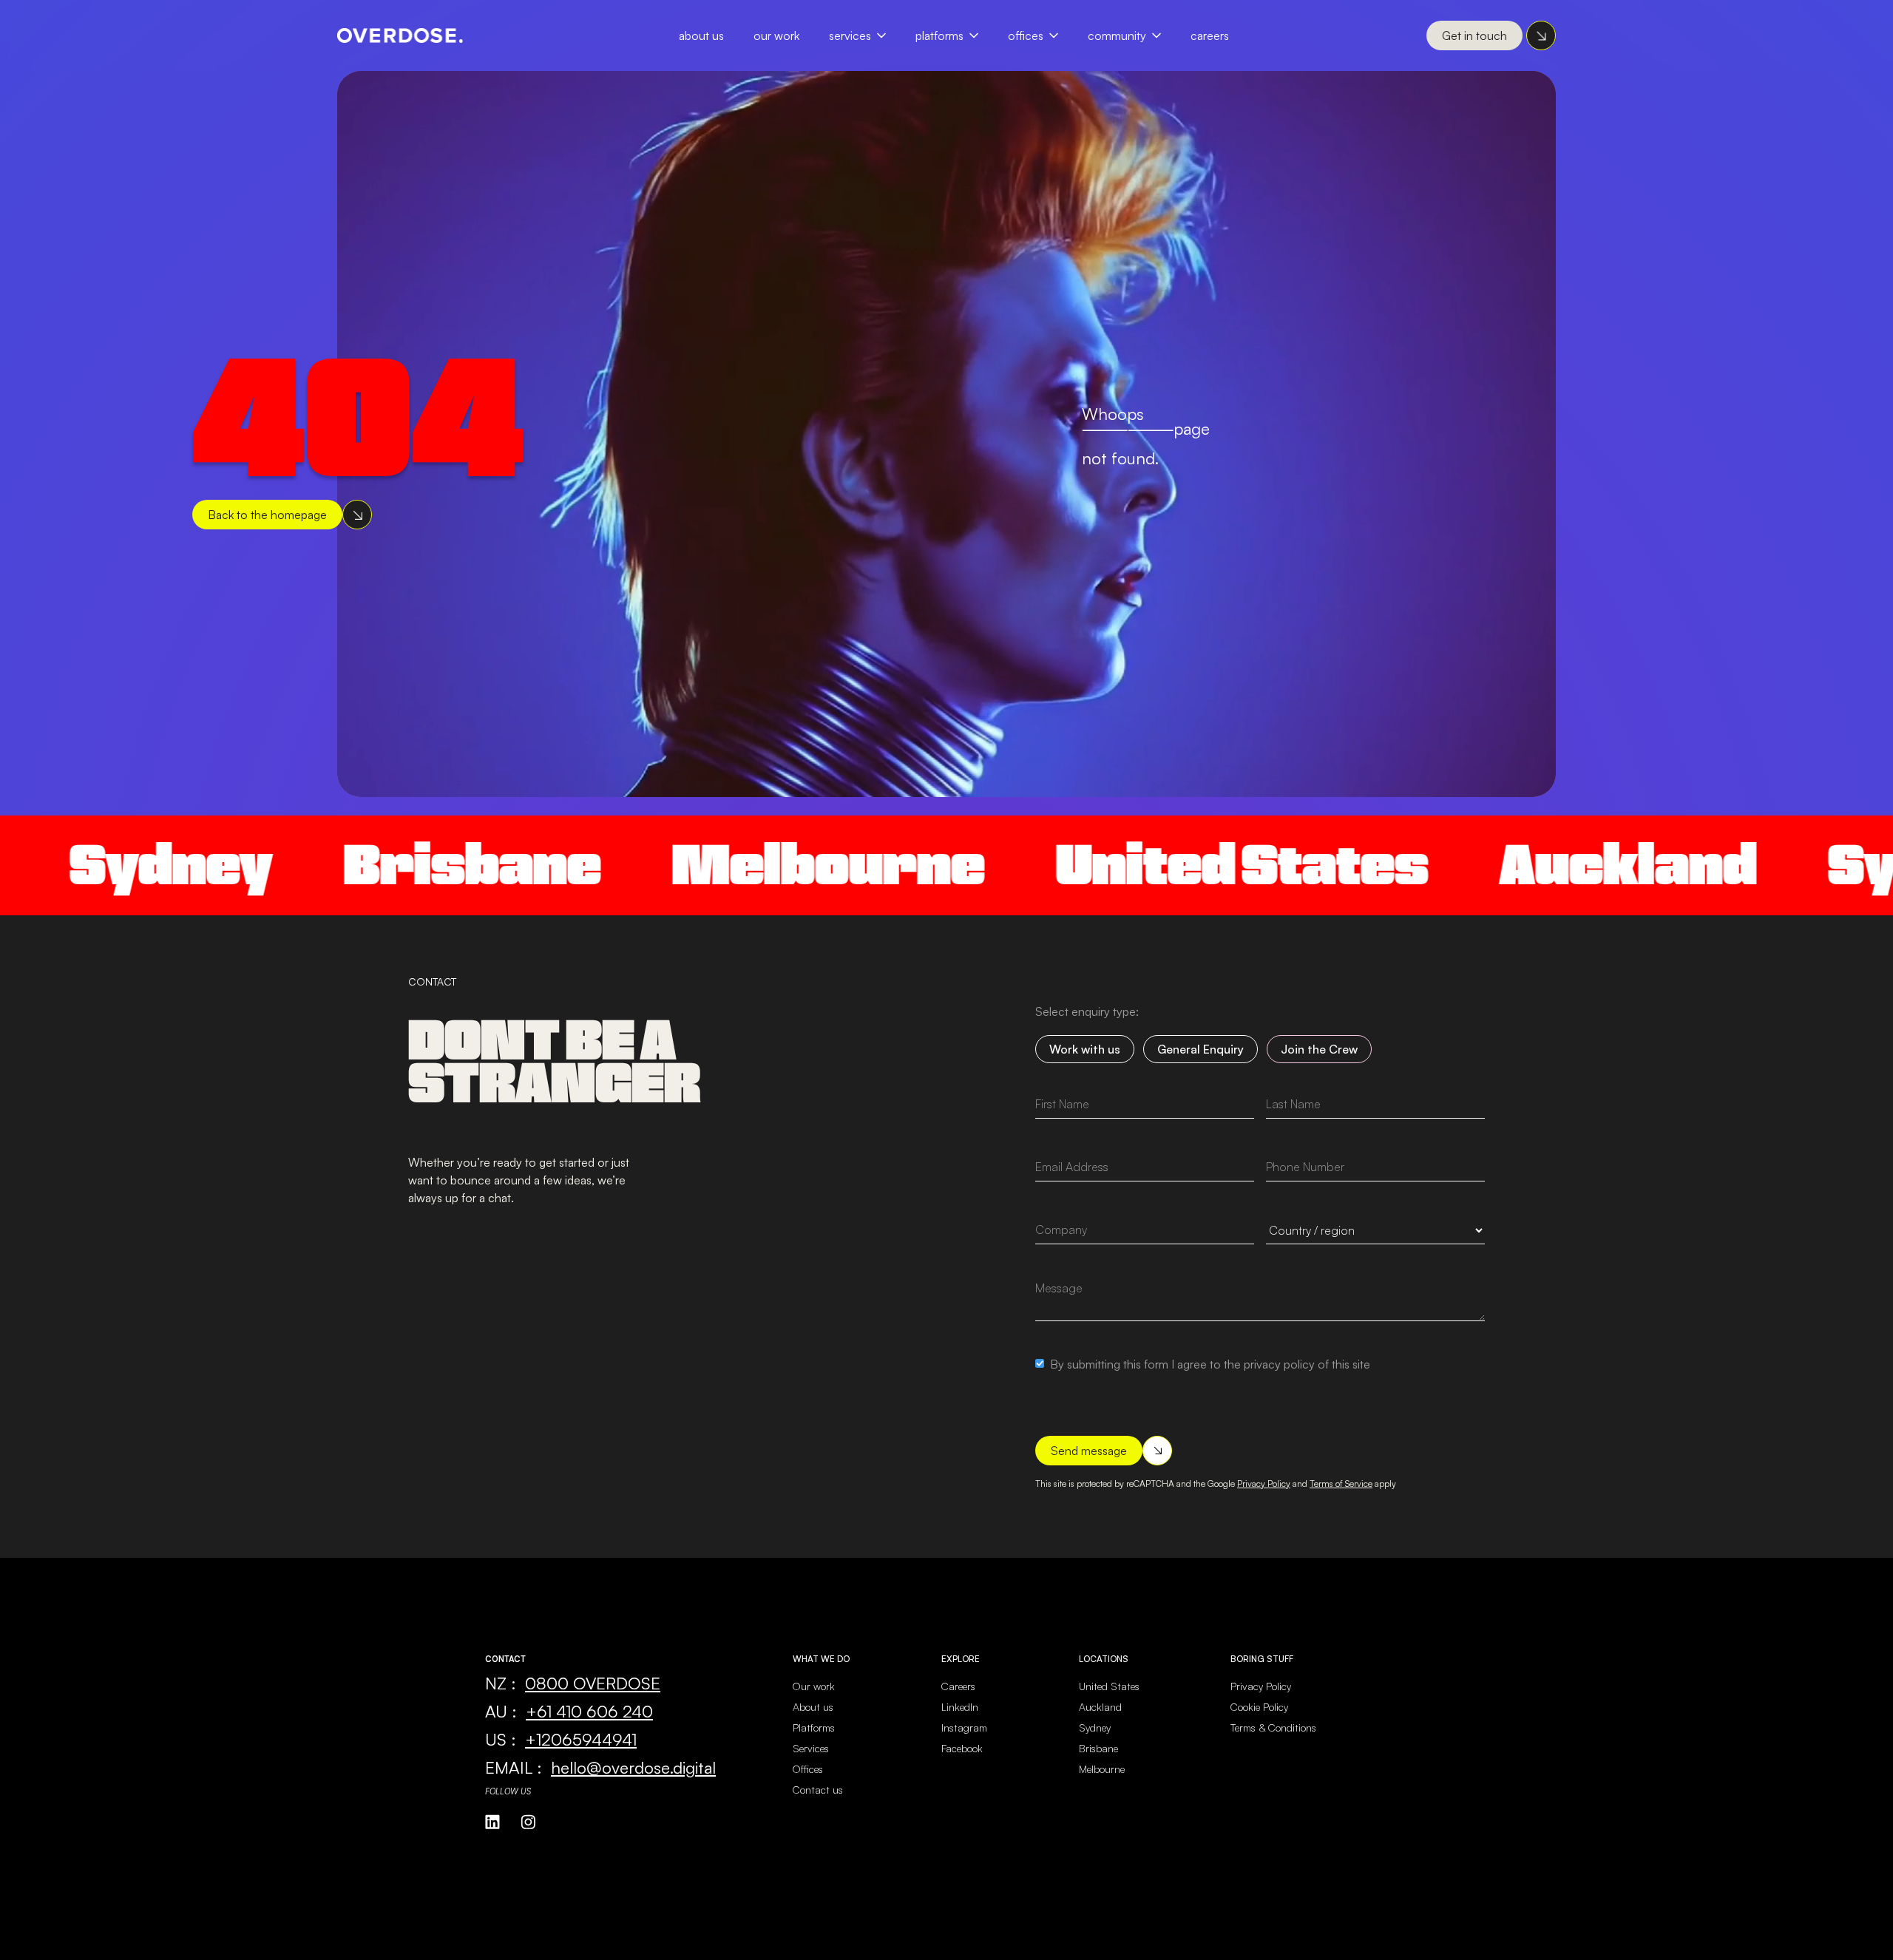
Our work (814, 1686)
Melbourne (732, 865)
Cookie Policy (1259, 1707)
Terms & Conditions (1273, 1727)
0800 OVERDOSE (593, 1683)
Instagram (964, 1727)
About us (813, 1707)
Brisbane (376, 865)
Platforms (939, 35)
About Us (701, 35)
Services (850, 35)
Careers (1210, 35)
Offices (1026, 35)
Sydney (1095, 1727)
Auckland (1531, 865)
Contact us (818, 1790)
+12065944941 (581, 1739)
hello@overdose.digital (633, 1767)
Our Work (776, 35)
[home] (400, 35)
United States (1145, 865)
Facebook (962, 1748)
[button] (865, 35)
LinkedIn (960, 1707)
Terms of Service (1341, 1483)
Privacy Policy (1264, 1483)
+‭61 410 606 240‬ (589, 1711)
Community (1117, 35)
